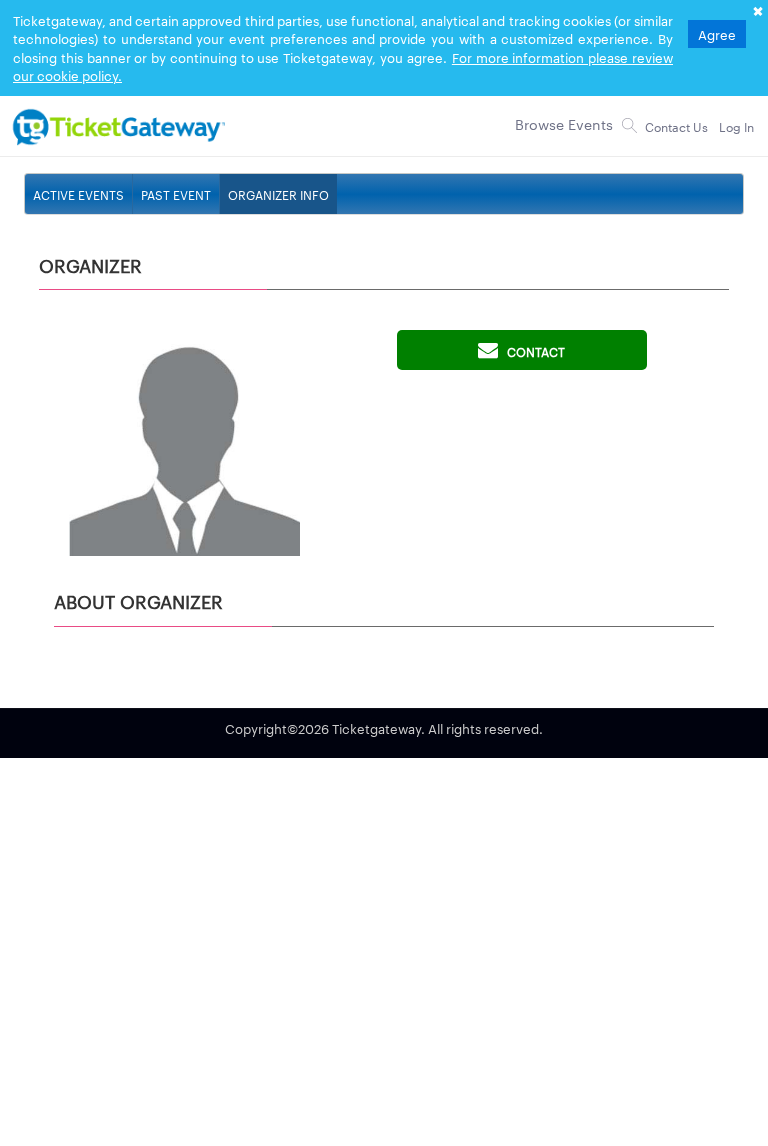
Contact (531, 351)
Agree (717, 34)
